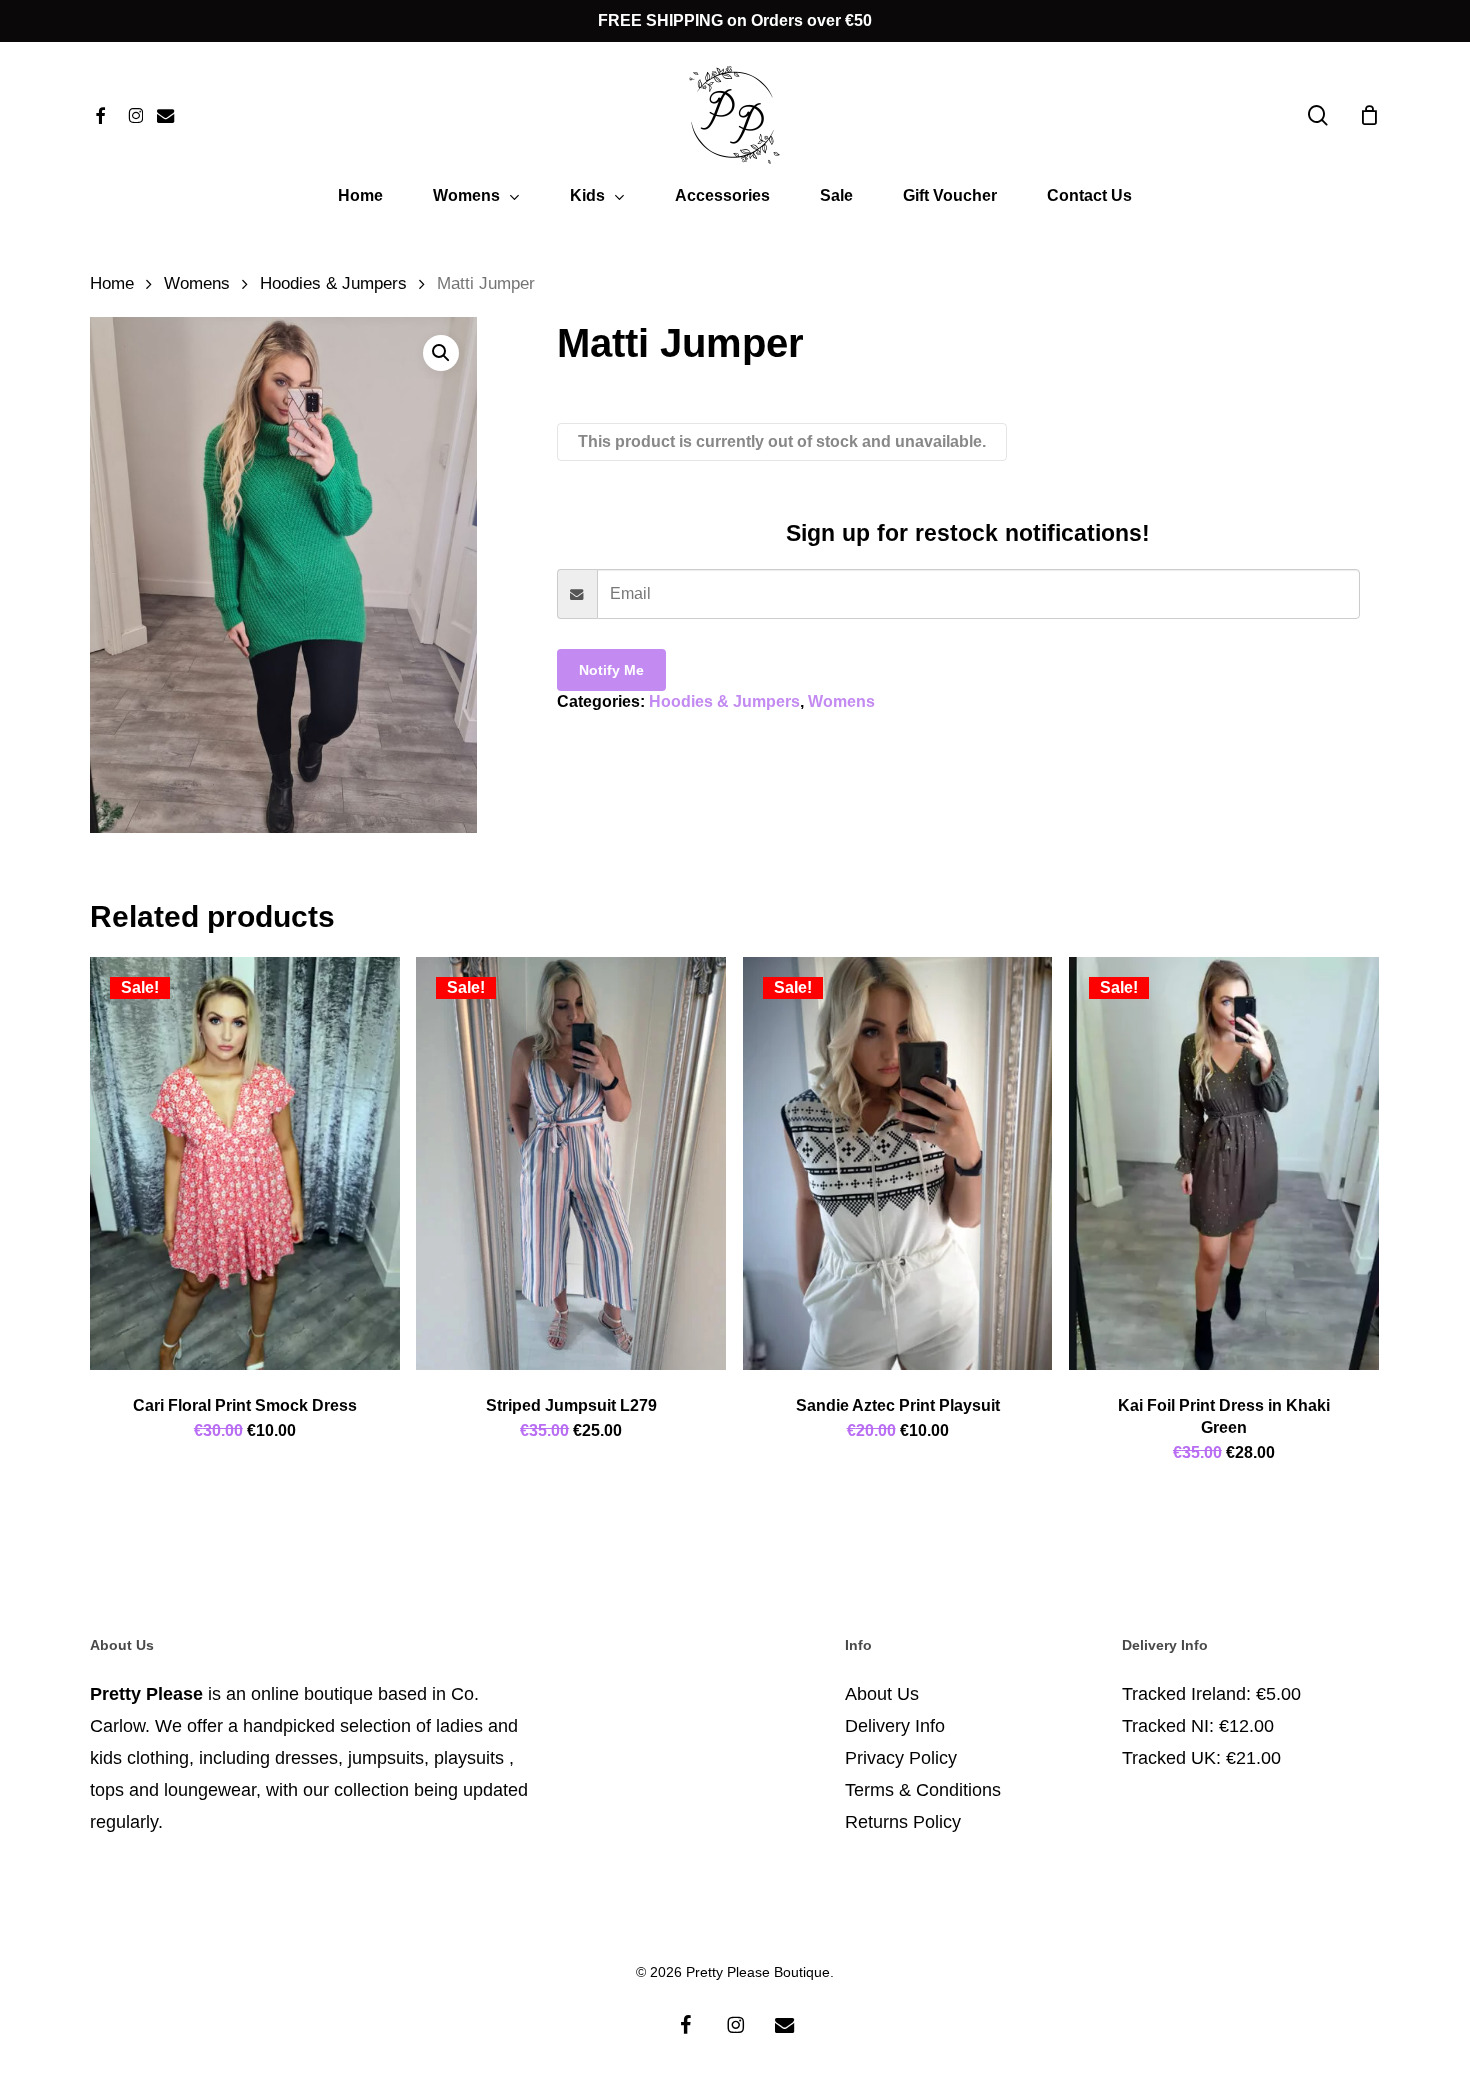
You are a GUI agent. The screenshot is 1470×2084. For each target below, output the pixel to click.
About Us (882, 1694)
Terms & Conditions (923, 1790)
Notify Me (611, 670)
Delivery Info (895, 1726)
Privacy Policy (901, 1758)
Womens (197, 283)
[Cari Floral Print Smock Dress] (245, 1163)
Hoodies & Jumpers (333, 283)
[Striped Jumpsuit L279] (571, 1163)
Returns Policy (903, 1822)
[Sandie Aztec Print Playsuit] (898, 1163)
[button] (441, 353)
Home (112, 283)
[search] (1318, 115)
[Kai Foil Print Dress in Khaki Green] (1224, 1163)
